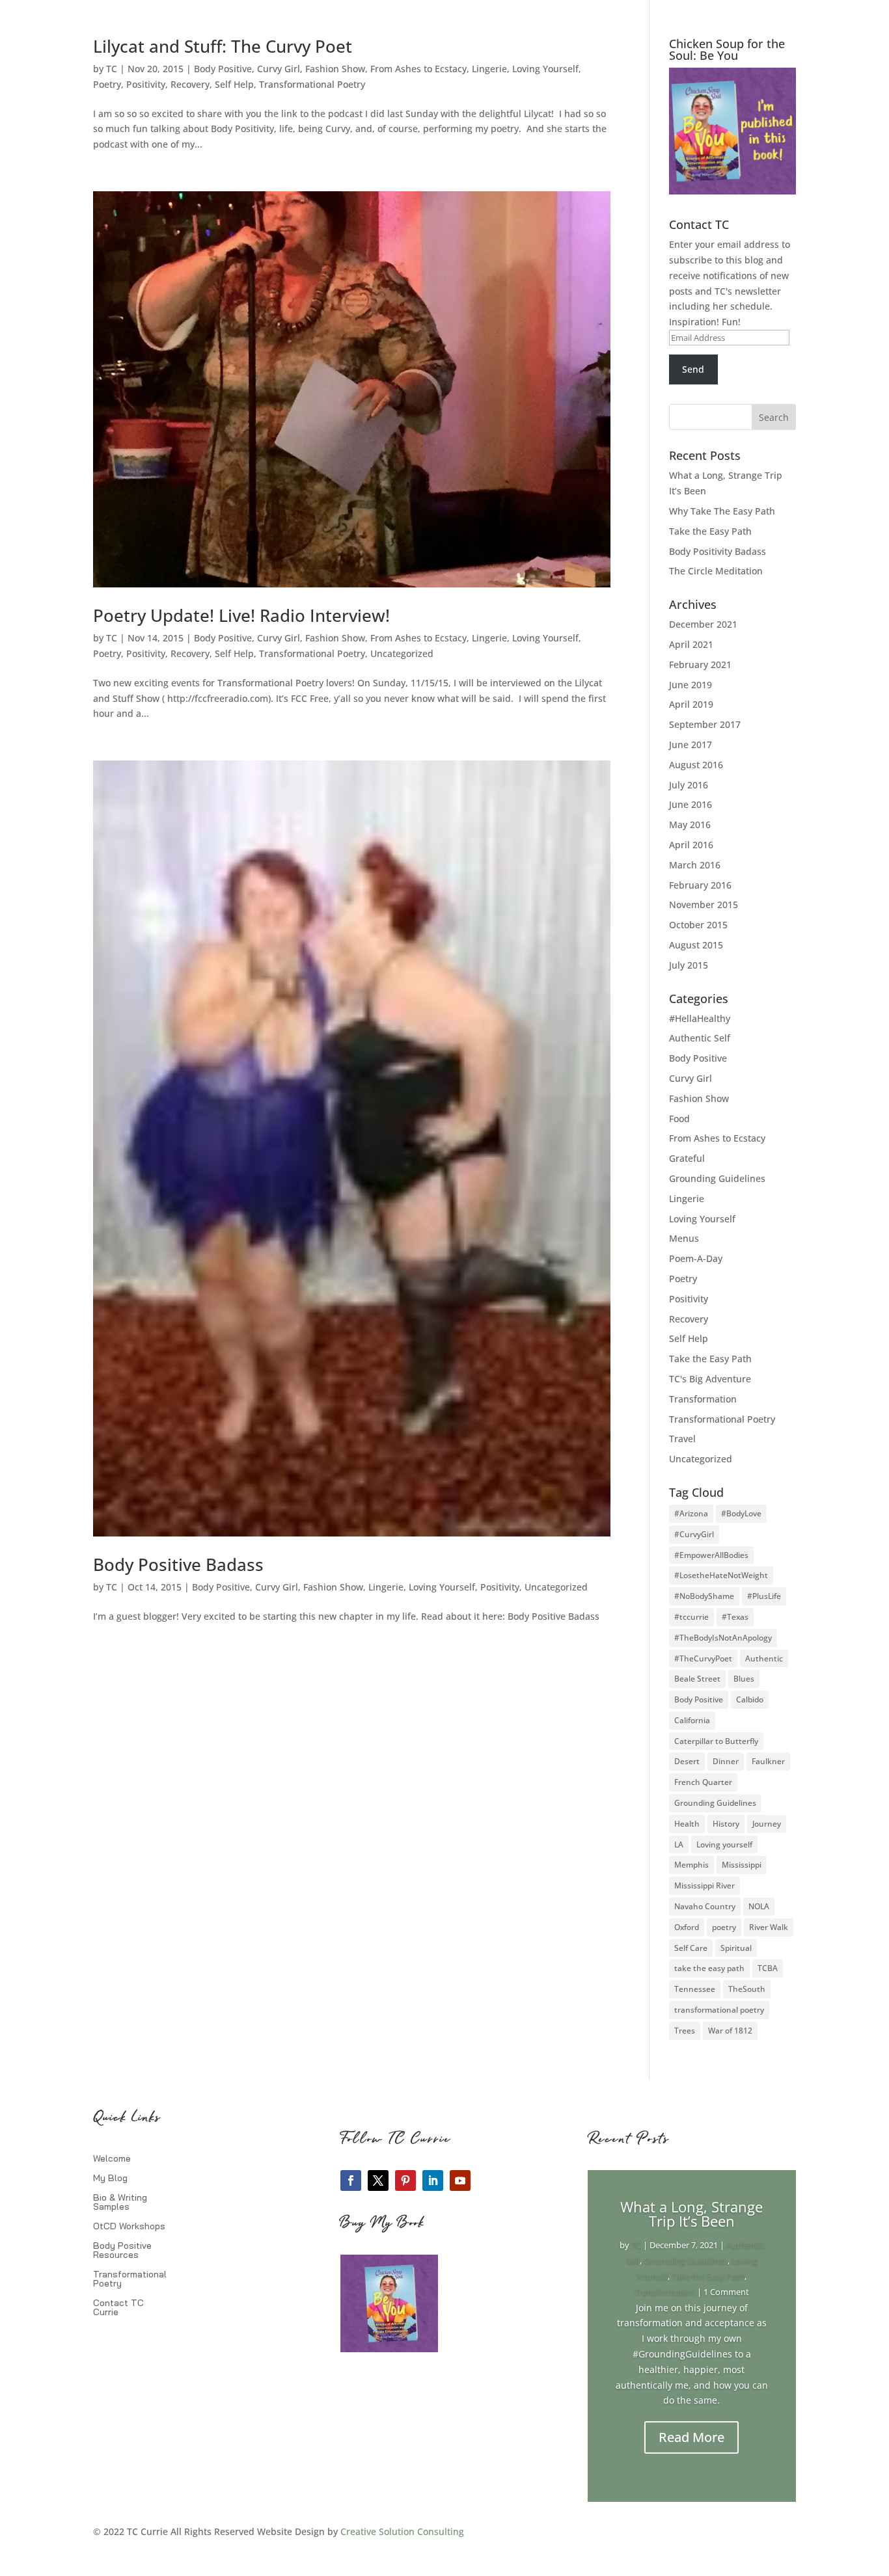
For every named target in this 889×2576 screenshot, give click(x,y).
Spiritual (736, 1948)
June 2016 (691, 804)
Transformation (703, 1399)
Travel (682, 1439)
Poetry (107, 84)
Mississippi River (704, 1885)
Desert (687, 1761)
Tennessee (695, 1989)
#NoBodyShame (704, 1596)
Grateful (687, 1158)
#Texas (735, 1617)
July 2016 (689, 785)
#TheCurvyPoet (703, 1658)
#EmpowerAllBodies (711, 1555)
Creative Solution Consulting (402, 2531)
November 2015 (704, 905)
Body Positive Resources (122, 2251)
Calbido (750, 1699)
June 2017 (691, 745)
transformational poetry (719, 2010)
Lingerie (489, 69)
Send (693, 369)
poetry (724, 1927)
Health (687, 1824)
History (726, 1824)
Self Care (691, 1948)
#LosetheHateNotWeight (721, 1575)
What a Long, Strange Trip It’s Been (691, 2214)
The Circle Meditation (716, 571)
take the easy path (709, 1968)
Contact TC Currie (118, 2308)
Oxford (687, 1927)
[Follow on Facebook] (351, 2180)
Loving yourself (724, 1845)
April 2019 (691, 704)
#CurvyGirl (694, 1534)
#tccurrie (691, 1617)
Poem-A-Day (696, 1258)
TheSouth (747, 1989)
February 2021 (700, 664)
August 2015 (696, 945)
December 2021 (703, 624)
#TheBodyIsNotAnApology (723, 1638)
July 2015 (689, 965)
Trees (685, 2031)
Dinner (726, 1761)
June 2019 (691, 685)
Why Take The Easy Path (722, 511)
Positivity (146, 84)
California (692, 1720)
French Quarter (703, 1782)
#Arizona (691, 1513)
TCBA (768, 1968)
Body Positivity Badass (718, 551)
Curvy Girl (279, 69)
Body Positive (223, 69)
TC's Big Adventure (710, 1379)
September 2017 (705, 724)
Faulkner (768, 1761)
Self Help (234, 84)
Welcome (112, 2159)
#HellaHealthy (700, 1018)
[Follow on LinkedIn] (433, 2180)
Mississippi (742, 1865)
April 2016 (691, 845)
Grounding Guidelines (717, 1178)
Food (679, 1119)
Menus (684, 1238)
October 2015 (698, 925)
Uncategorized (402, 653)
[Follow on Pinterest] (405, 2180)
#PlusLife (764, 1596)
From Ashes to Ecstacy (418, 69)
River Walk (769, 1927)
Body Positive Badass (178, 1564)
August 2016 (696, 765)
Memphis (691, 1865)
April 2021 (691, 644)
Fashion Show (335, 69)
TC (112, 69)
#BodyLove (741, 1513)
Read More (691, 2437)
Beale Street (697, 1679)
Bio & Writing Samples (120, 2203)
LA (679, 1845)
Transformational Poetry (312, 84)
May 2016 (690, 825)
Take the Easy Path (710, 531)
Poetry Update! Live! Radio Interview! (241, 615)
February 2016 (700, 885)
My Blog (110, 2179)
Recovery (190, 84)
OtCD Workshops (129, 2227)
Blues (744, 1679)
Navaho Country (705, 1906)
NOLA (759, 1906)
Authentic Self (700, 1038)
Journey (767, 1824)
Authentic (764, 1658)
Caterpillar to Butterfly (716, 1741)
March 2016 (695, 865)
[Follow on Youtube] (460, 2180)
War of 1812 (730, 2031)
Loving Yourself (545, 69)
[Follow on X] (378, 2180)
